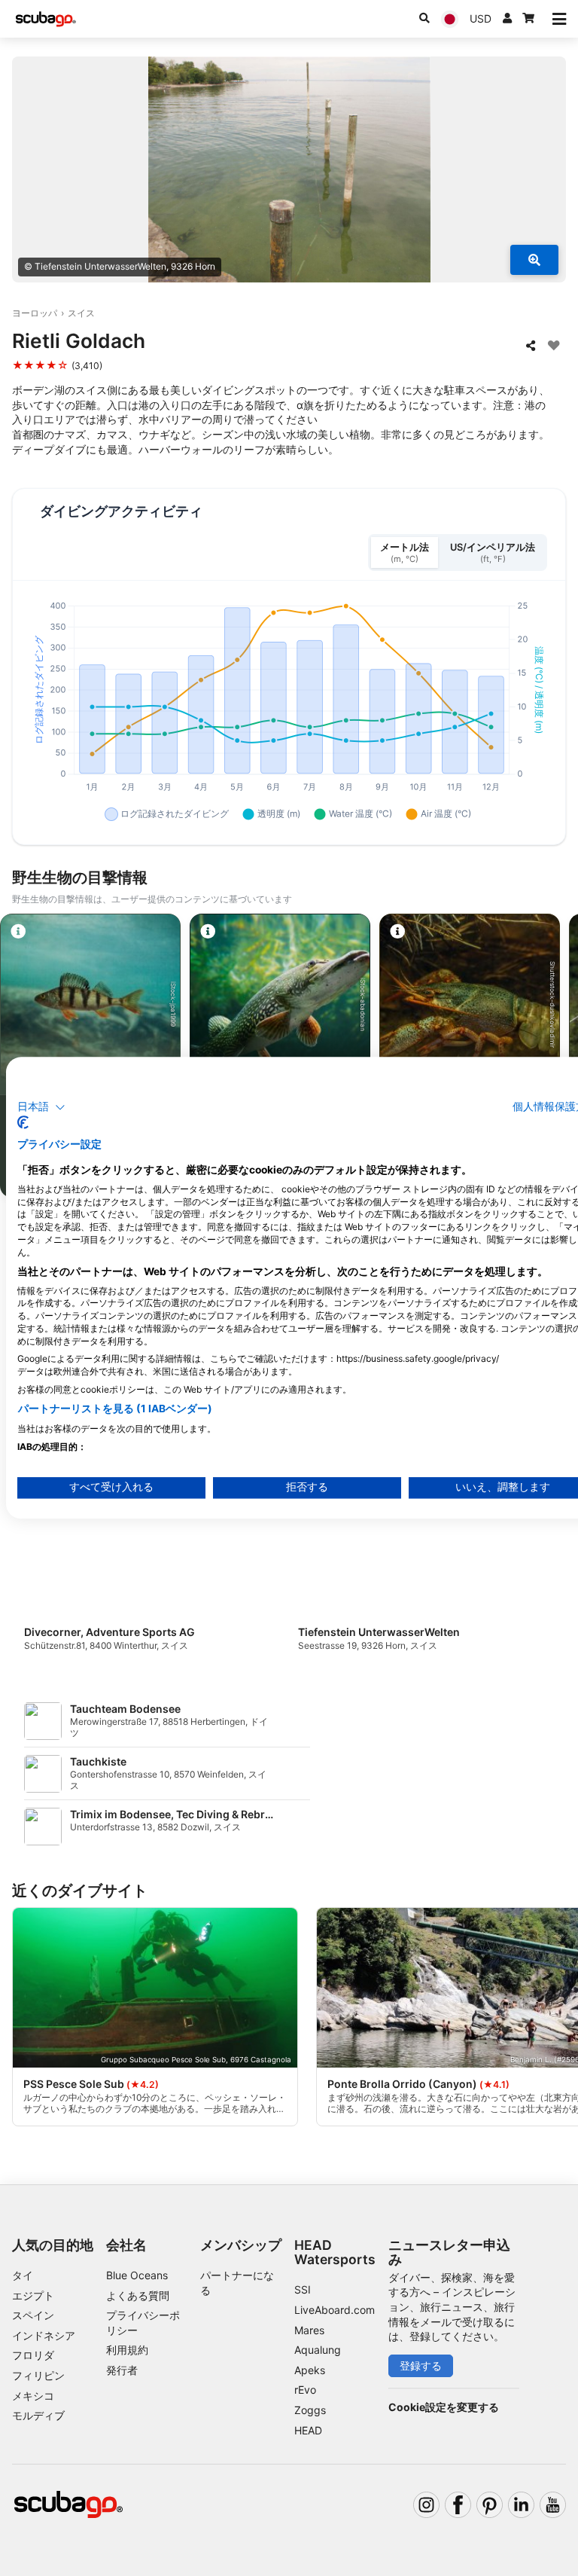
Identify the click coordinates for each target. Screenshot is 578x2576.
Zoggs (310, 2410)
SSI (303, 2289)
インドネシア (44, 2335)
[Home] (46, 19)
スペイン (33, 2315)
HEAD (308, 2430)
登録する (421, 2365)
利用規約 (127, 2350)
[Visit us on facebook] (458, 2505)
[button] (41, 1107)
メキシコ (33, 2396)
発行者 (122, 2370)
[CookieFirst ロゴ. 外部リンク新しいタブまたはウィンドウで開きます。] (23, 1123)
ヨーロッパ (35, 313)
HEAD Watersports (335, 2252)
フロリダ (33, 2355)
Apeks (310, 2370)
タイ (23, 2275)
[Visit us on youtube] (553, 2505)
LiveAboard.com (335, 2310)
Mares (309, 2330)
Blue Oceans (137, 2275)
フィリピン (38, 2375)
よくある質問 (138, 2295)
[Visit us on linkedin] (521, 2505)
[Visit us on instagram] (426, 2505)
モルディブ (38, 2415)
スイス (81, 313)
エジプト (33, 2295)
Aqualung (318, 2350)
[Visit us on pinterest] (490, 2505)
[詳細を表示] (534, 260)
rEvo (305, 2390)
